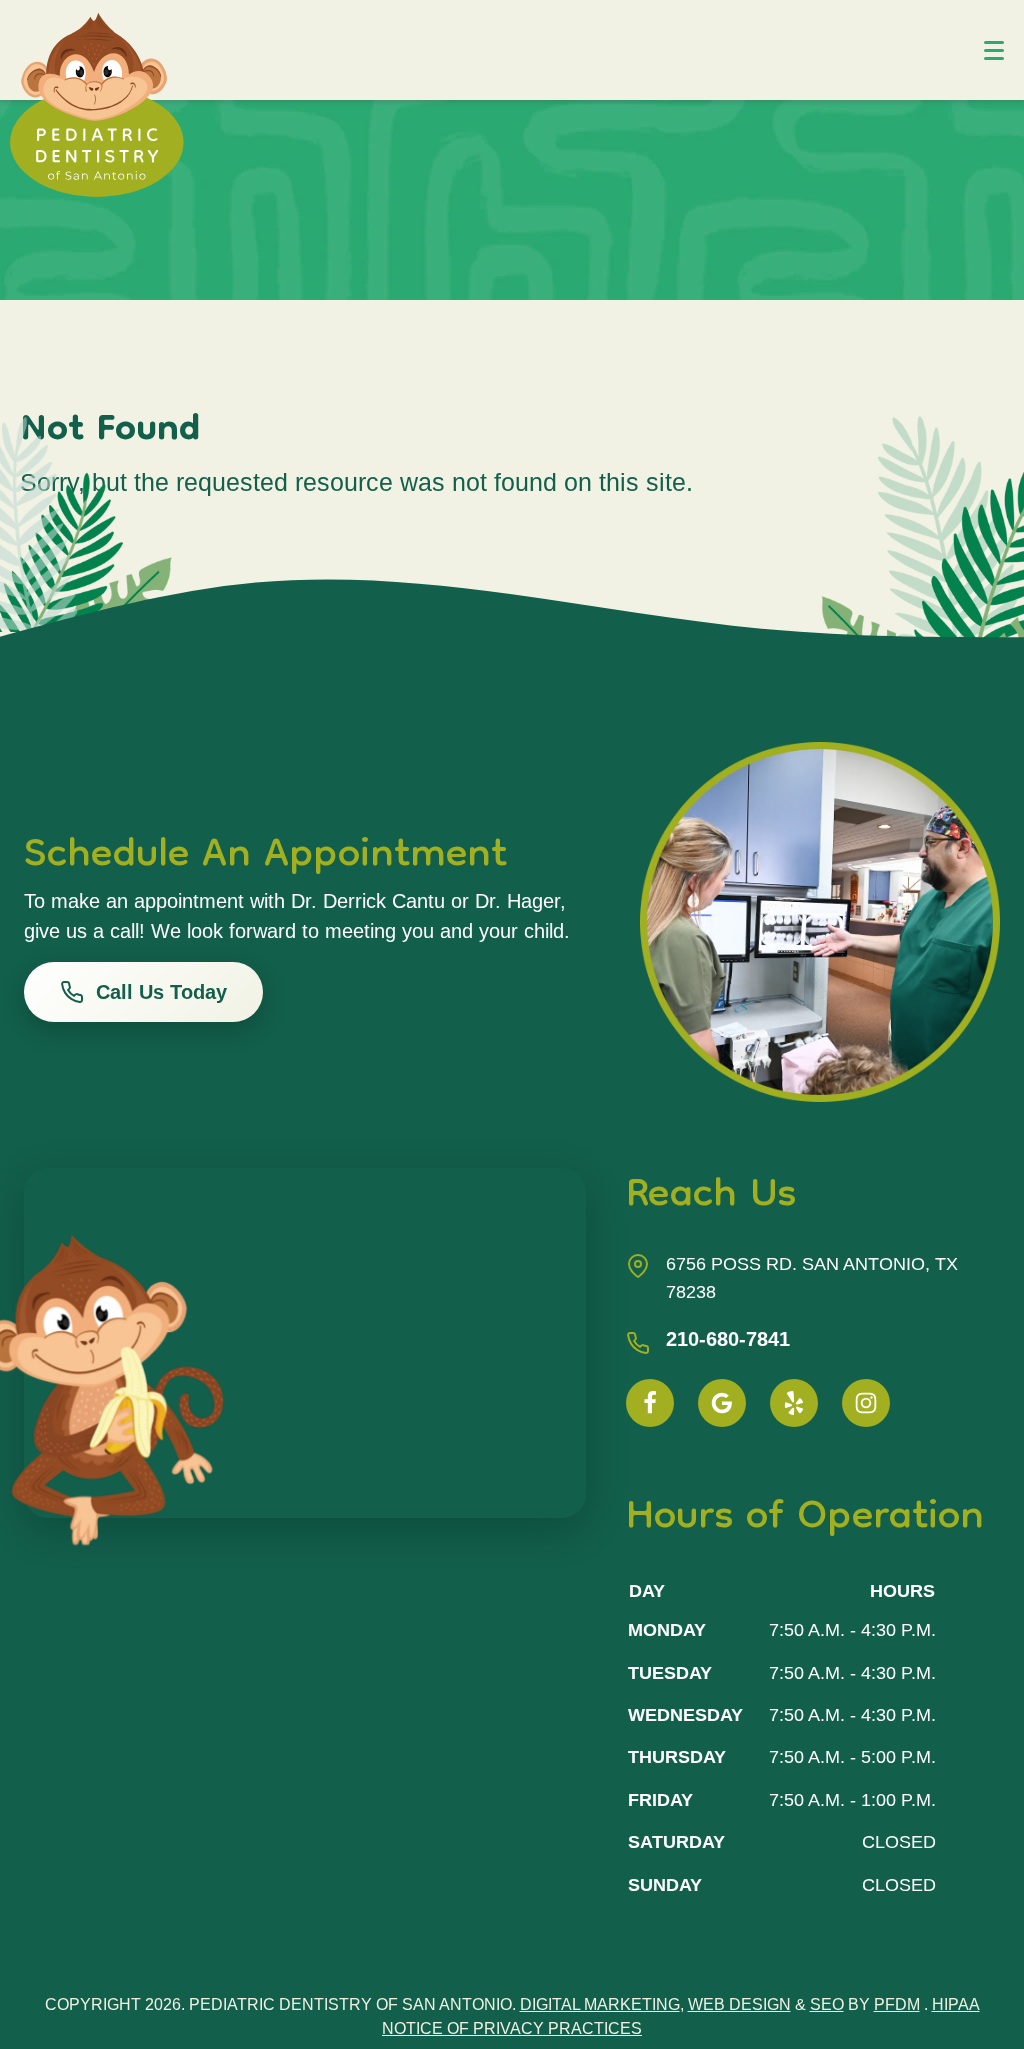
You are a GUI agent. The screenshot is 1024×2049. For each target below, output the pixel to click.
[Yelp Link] (794, 1403)
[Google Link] (722, 1403)
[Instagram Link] (866, 1403)
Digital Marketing (600, 2004)
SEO (827, 2004)
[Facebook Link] (650, 1403)
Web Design (739, 2004)
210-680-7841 (728, 1339)
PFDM (897, 2004)
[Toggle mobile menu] (994, 50)
